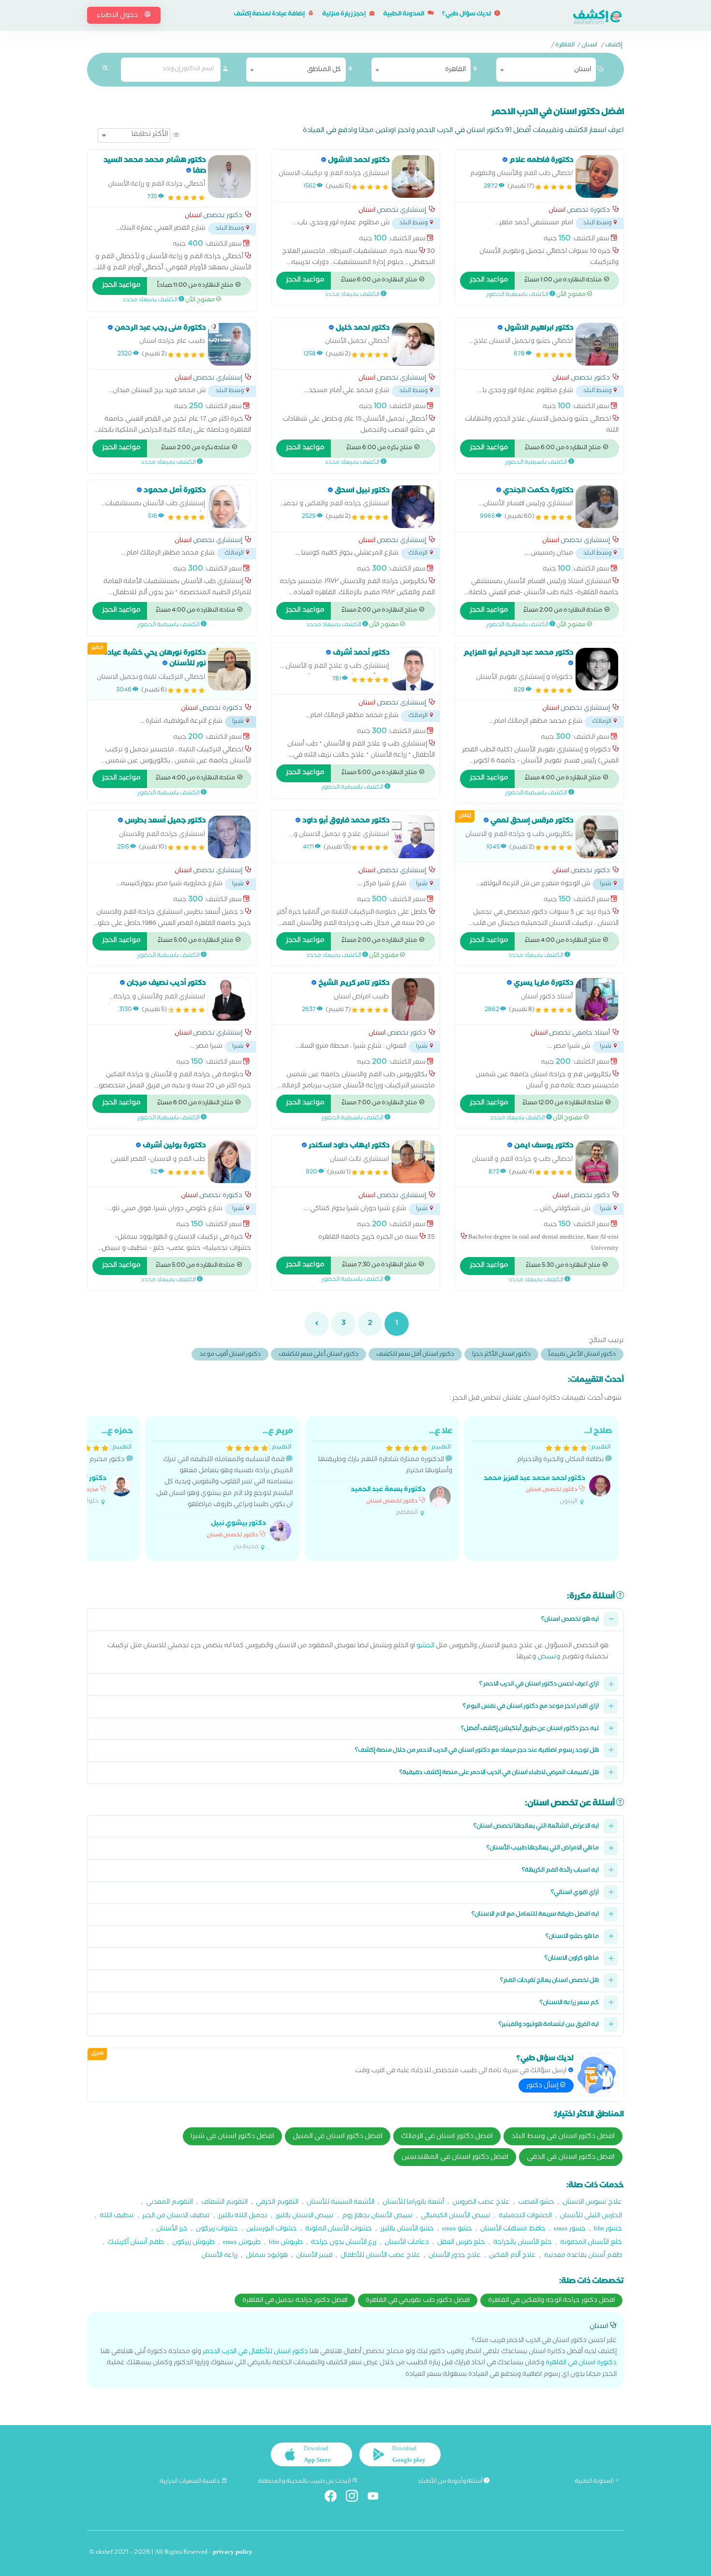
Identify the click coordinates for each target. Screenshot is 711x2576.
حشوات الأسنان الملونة (339, 2230)
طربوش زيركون (193, 2243)
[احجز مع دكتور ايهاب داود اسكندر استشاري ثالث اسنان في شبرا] (413, 1162)
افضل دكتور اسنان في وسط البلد (563, 2137)
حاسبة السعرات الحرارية (190, 2482)
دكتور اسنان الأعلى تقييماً (582, 1355)
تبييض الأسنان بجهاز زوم (377, 2217)
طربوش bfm (286, 2243)
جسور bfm (608, 2230)
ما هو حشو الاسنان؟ (572, 1937)
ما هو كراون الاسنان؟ (572, 1959)
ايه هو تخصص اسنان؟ (570, 1620)
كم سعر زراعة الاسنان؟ (569, 2003)
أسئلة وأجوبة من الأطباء (451, 2482)
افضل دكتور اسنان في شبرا (232, 2137)
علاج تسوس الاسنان (592, 2203)
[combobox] (546, 70)
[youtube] (377, 2498)
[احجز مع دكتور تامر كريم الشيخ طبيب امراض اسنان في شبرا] (413, 999)
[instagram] (356, 2498)
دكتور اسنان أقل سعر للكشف (415, 1355)
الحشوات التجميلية (525, 2217)
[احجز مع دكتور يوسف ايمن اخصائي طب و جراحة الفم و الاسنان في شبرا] (597, 1162)
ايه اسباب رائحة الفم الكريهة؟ (560, 1871)
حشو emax (457, 2230)
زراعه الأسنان (219, 2256)
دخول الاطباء (118, 16)
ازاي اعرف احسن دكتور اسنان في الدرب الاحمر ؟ (539, 1685)
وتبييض (549, 1658)
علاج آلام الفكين (512, 2256)
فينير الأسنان (314, 2256)
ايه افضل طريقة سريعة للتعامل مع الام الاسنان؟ (535, 1915)
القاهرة (565, 46)
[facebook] (334, 2498)
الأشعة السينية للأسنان (341, 2203)
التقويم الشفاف (224, 2203)
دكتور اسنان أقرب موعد (230, 1355)
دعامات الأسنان (407, 2243)
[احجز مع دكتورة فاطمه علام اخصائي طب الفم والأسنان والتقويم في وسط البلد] (597, 176)
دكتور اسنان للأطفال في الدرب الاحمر (255, 2352)
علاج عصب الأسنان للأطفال (380, 2256)
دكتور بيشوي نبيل (238, 1524)
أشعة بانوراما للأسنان (413, 2203)
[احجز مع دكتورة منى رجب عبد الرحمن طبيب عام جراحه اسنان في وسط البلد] (229, 344)
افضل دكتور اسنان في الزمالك (447, 2137)
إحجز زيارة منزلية (344, 15)
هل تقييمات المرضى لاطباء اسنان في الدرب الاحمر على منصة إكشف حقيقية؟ (499, 1773)
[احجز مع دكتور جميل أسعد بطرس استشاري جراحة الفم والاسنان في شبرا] (229, 837)
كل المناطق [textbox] (324, 70)
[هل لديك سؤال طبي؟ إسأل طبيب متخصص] (597, 2075)
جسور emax (570, 2230)
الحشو (425, 1647)
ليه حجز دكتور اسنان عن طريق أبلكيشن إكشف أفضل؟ (530, 1729)
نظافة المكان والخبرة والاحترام (548, 1466)
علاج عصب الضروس (481, 2203)
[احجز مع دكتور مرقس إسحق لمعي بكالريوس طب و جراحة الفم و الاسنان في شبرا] (597, 837)
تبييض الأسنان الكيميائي (456, 2217)
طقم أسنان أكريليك (136, 2243)
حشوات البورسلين (272, 2230)
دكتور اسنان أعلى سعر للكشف (318, 1355)
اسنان (589, 46)
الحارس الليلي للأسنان (591, 2217)
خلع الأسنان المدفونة (591, 2243)
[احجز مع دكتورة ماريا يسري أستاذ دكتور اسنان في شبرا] (597, 999)
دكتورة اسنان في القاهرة (581, 2364)
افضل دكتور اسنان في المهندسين (455, 2158)
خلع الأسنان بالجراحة (523, 2243)
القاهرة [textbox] (455, 70)
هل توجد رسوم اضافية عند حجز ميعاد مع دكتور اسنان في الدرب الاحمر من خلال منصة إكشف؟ (477, 1751)
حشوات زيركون (217, 2230)
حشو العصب (536, 2203)
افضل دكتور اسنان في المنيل (338, 2137)
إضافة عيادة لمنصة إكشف (270, 15)
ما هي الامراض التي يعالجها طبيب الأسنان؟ (543, 1849)
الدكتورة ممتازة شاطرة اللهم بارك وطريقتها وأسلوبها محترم (385, 1472)
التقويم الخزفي (277, 2203)
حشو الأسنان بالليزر (407, 2230)
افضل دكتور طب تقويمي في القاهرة (418, 2301)
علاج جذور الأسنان (455, 2256)
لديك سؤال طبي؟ (467, 15)
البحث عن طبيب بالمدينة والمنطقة (305, 2482)
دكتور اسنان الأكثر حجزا (501, 1355)
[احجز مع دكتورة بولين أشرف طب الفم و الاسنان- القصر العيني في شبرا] (229, 1162)
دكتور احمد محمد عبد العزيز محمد (534, 1479)
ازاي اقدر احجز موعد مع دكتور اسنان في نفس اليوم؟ (531, 1707)
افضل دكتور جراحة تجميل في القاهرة (295, 2301)
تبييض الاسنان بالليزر (305, 2217)
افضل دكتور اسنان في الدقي (571, 2158)
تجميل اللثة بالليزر (243, 2217)
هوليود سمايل (267, 2256)
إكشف (614, 46)
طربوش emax (242, 2243)
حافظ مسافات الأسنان (513, 2230)
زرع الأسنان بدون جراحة (344, 2243)
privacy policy (233, 2553)
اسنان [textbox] (583, 70)
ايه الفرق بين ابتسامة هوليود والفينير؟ (549, 2025)
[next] (317, 1324)
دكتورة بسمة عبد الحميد (388, 1490)
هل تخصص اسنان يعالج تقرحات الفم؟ (549, 1981)
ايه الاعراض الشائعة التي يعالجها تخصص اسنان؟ (536, 1827)
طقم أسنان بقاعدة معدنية (583, 2256)
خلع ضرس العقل (461, 2243)
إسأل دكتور (543, 2086)
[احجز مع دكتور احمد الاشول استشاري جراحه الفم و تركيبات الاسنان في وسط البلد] (413, 176)
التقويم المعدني (170, 2203)
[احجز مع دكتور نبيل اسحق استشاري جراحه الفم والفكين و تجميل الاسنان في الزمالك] (413, 507)
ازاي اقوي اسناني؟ (575, 1893)
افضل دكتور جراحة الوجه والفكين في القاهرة (551, 2301)
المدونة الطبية (404, 15)
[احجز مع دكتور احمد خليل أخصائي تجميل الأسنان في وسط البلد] (413, 344)
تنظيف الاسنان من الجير (176, 2217)
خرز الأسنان (172, 2230)
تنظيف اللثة (117, 2217)
